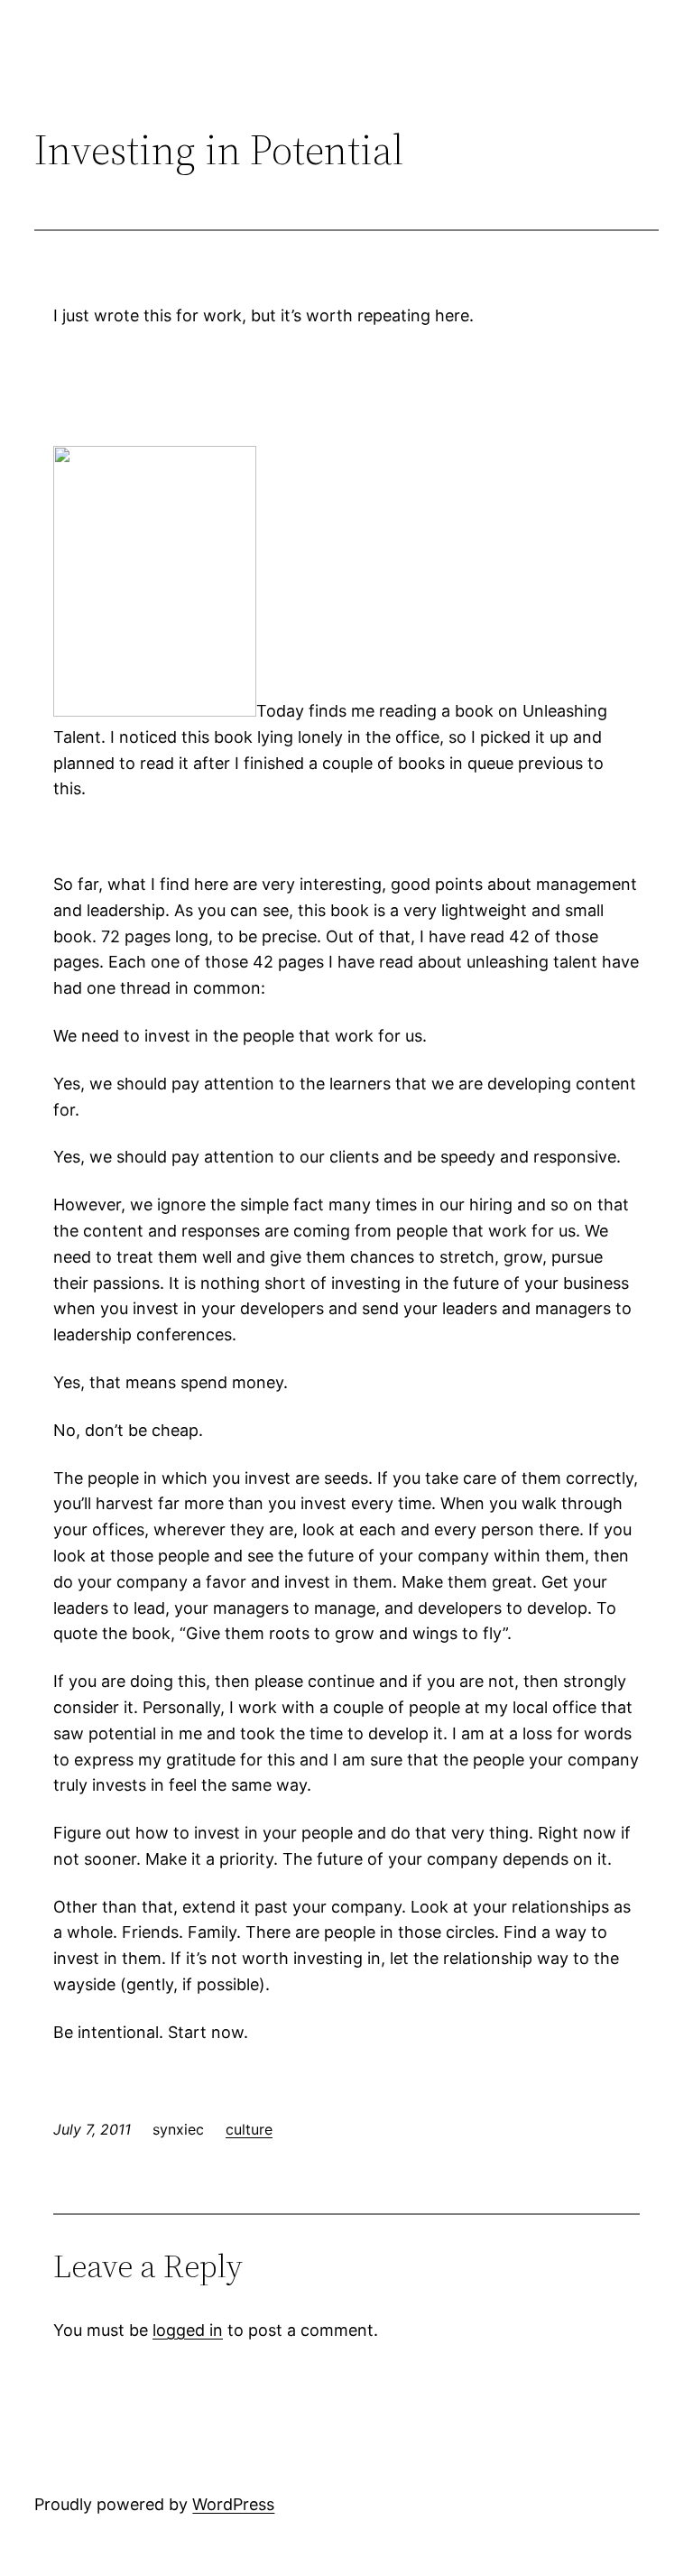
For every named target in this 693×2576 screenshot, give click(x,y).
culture (249, 2129)
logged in (188, 2330)
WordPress (233, 2504)
